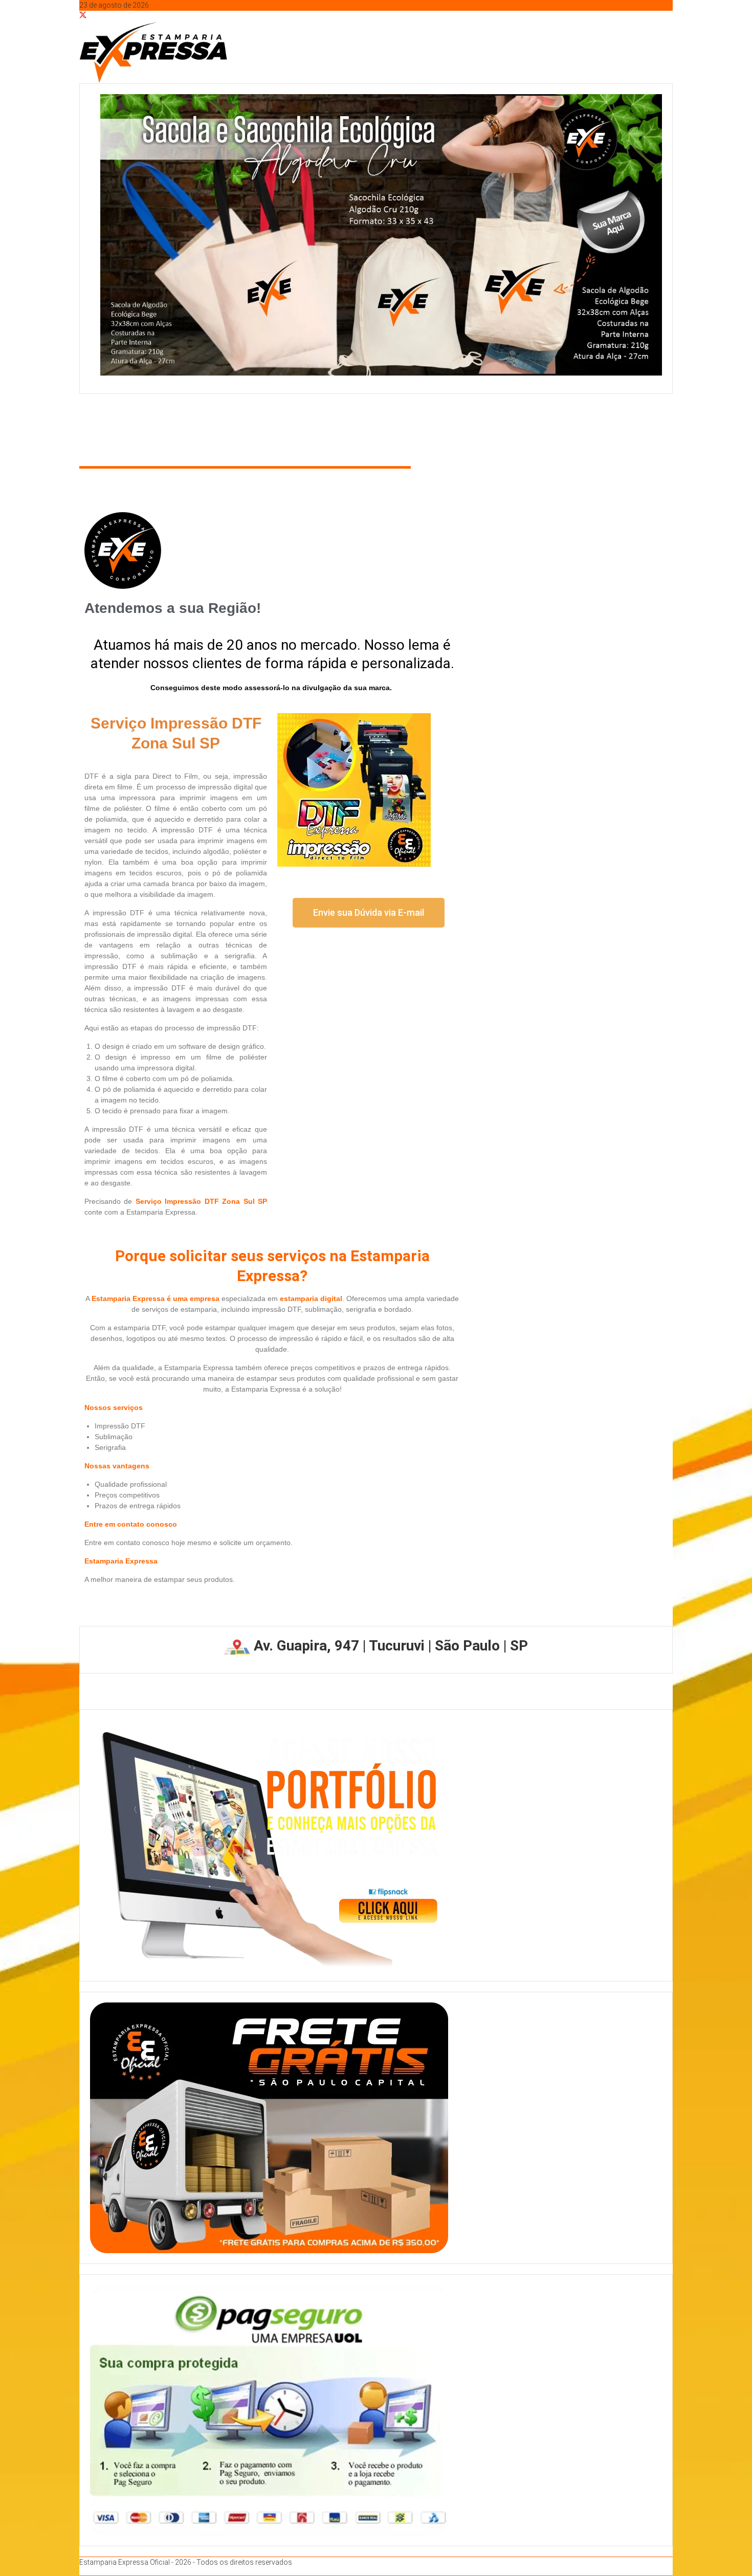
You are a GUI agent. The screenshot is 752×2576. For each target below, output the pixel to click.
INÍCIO (99, 427)
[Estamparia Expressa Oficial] (82, 409)
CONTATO (378, 427)
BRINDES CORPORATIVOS (233, 427)
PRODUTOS (316, 427)
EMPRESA (145, 427)
